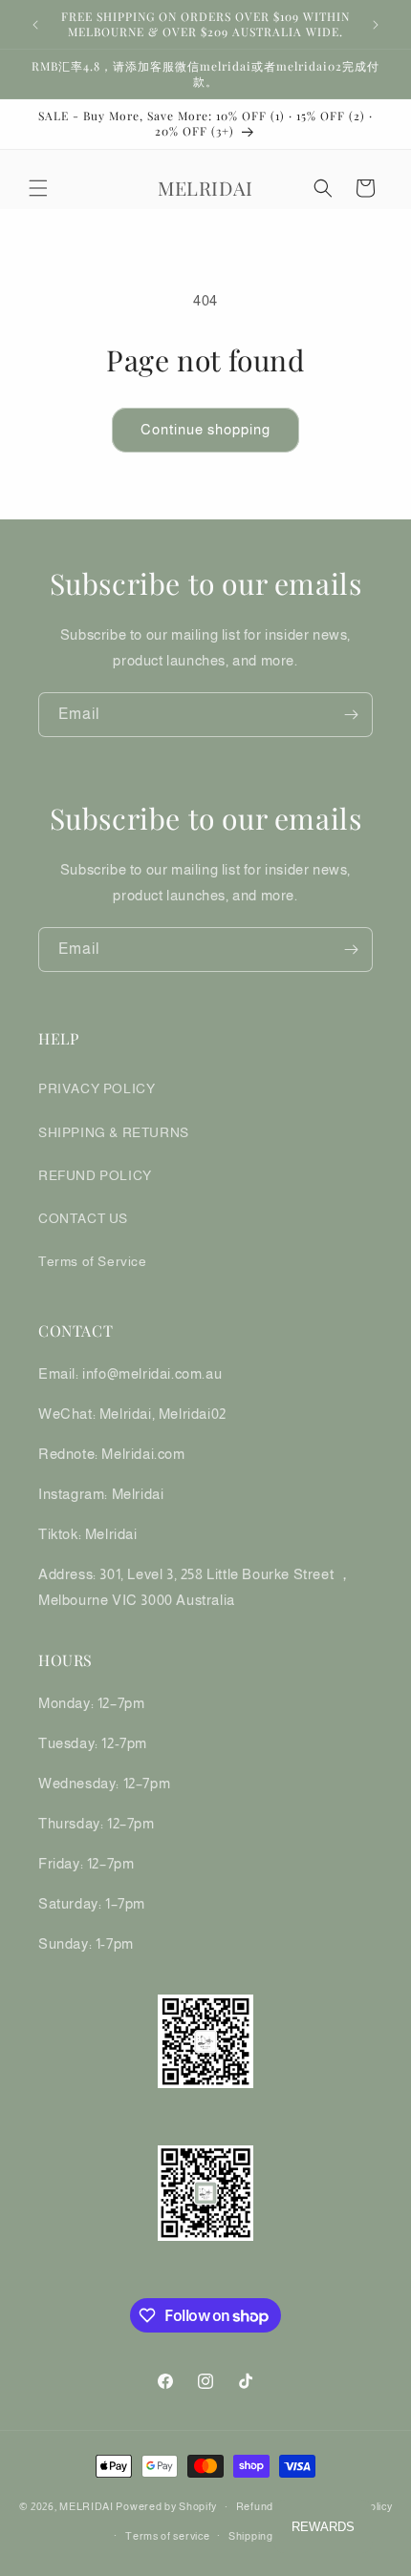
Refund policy (270, 2506)
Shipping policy (267, 2536)
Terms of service (167, 2536)
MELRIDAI (87, 2506)
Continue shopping (205, 429)
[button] (38, 188)
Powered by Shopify (166, 2506)
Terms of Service (93, 1261)
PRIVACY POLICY (97, 1088)
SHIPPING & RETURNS (114, 1132)
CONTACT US (83, 1218)
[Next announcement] (376, 25)
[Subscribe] (351, 715)
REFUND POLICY (95, 1175)
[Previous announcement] (35, 25)
